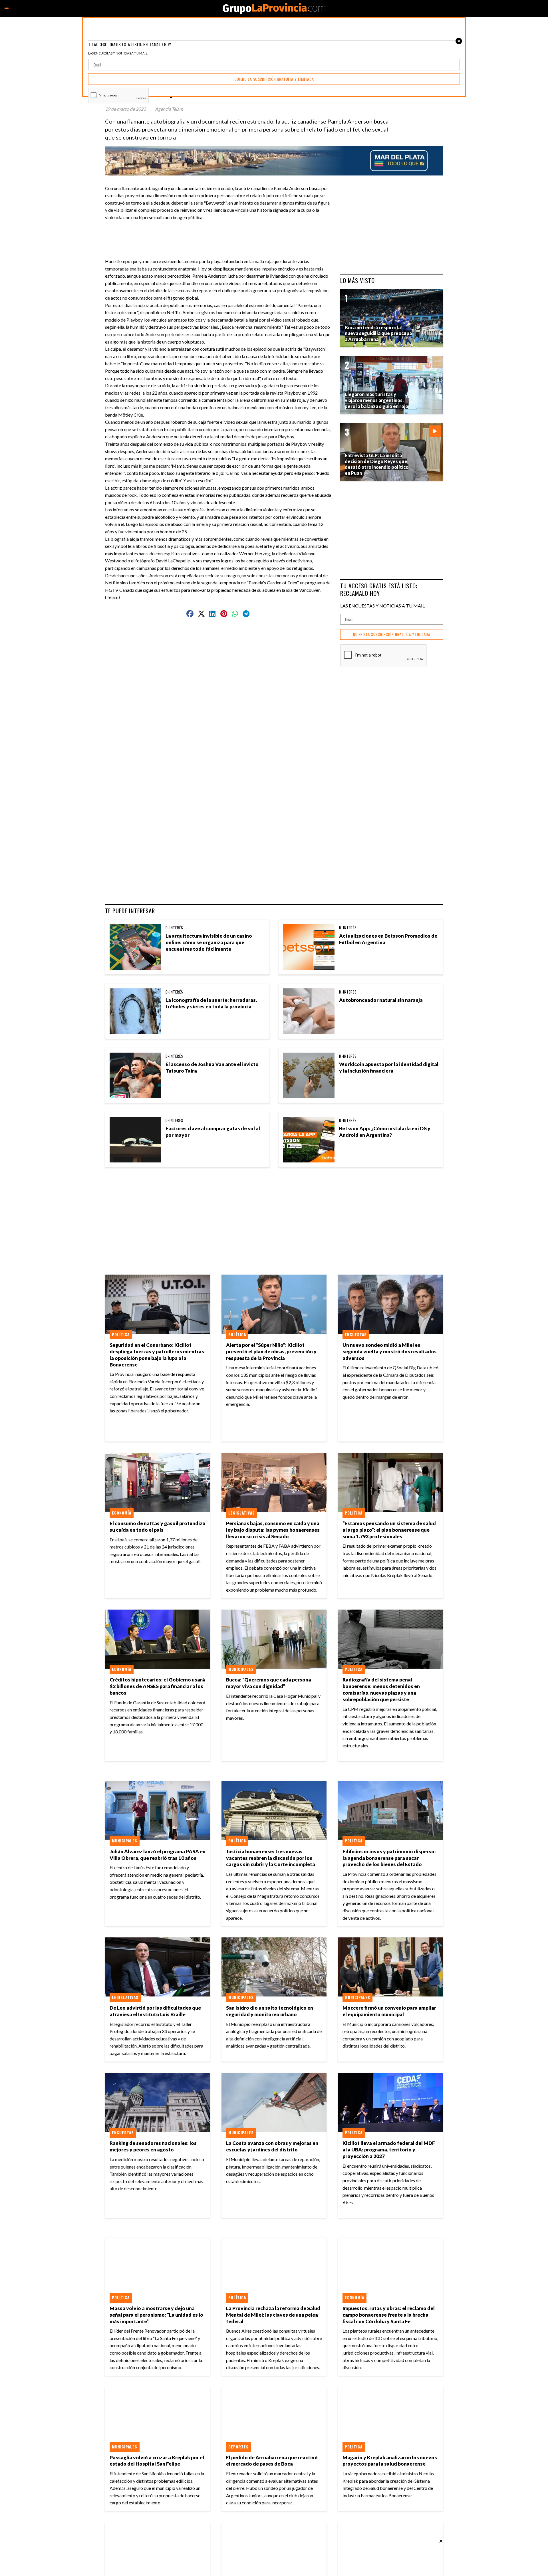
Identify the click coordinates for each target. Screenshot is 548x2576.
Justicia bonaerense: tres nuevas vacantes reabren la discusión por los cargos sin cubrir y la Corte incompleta (271, 1858)
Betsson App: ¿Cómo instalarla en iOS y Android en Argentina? (385, 1132)
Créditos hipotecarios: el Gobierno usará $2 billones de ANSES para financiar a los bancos (157, 1686)
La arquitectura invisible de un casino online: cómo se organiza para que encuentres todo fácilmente (209, 942)
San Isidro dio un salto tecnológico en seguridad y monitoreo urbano (270, 2011)
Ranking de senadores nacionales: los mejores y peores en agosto (153, 2146)
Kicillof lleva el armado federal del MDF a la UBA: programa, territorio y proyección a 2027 (389, 2150)
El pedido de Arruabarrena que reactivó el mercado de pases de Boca (272, 2461)
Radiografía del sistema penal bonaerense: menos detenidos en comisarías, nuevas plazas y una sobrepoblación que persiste (381, 1689)
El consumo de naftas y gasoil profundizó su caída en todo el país (158, 1527)
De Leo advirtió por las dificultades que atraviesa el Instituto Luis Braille (155, 2011)
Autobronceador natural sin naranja (381, 1000)
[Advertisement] (220, 234)
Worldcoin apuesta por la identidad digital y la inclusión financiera (389, 1067)
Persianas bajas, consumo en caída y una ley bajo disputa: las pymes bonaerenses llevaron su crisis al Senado (273, 1530)
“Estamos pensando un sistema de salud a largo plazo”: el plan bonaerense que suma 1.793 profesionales (389, 1530)
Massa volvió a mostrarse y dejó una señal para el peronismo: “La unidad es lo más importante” (156, 2315)
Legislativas (242, 1513)
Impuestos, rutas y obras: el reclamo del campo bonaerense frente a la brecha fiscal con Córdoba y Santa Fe (389, 2315)
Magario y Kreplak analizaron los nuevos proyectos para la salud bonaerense (390, 2461)
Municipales (241, 1669)
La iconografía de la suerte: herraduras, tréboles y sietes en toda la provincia (211, 1003)
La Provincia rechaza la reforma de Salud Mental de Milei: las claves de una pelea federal (273, 2315)
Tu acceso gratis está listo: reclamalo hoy (379, 589)
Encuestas (356, 1335)
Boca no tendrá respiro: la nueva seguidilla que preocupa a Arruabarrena (378, 333)
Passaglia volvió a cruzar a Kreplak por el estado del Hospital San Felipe (157, 2461)
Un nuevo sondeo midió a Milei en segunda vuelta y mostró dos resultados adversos (390, 1351)
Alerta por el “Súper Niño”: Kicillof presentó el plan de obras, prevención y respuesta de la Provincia (271, 1351)
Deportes (238, 2447)
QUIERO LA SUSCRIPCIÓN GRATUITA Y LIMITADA (392, 634)
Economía (122, 1513)
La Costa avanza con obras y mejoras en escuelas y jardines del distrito (272, 2146)
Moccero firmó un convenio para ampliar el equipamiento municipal (389, 2011)
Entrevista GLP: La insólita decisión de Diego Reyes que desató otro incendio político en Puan (377, 464)
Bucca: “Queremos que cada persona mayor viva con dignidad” (269, 1683)
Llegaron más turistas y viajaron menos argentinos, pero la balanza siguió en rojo (376, 400)
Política (121, 1335)
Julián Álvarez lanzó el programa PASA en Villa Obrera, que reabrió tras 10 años (158, 1855)
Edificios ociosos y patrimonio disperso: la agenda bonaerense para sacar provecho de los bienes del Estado (389, 1858)
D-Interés (174, 928)
